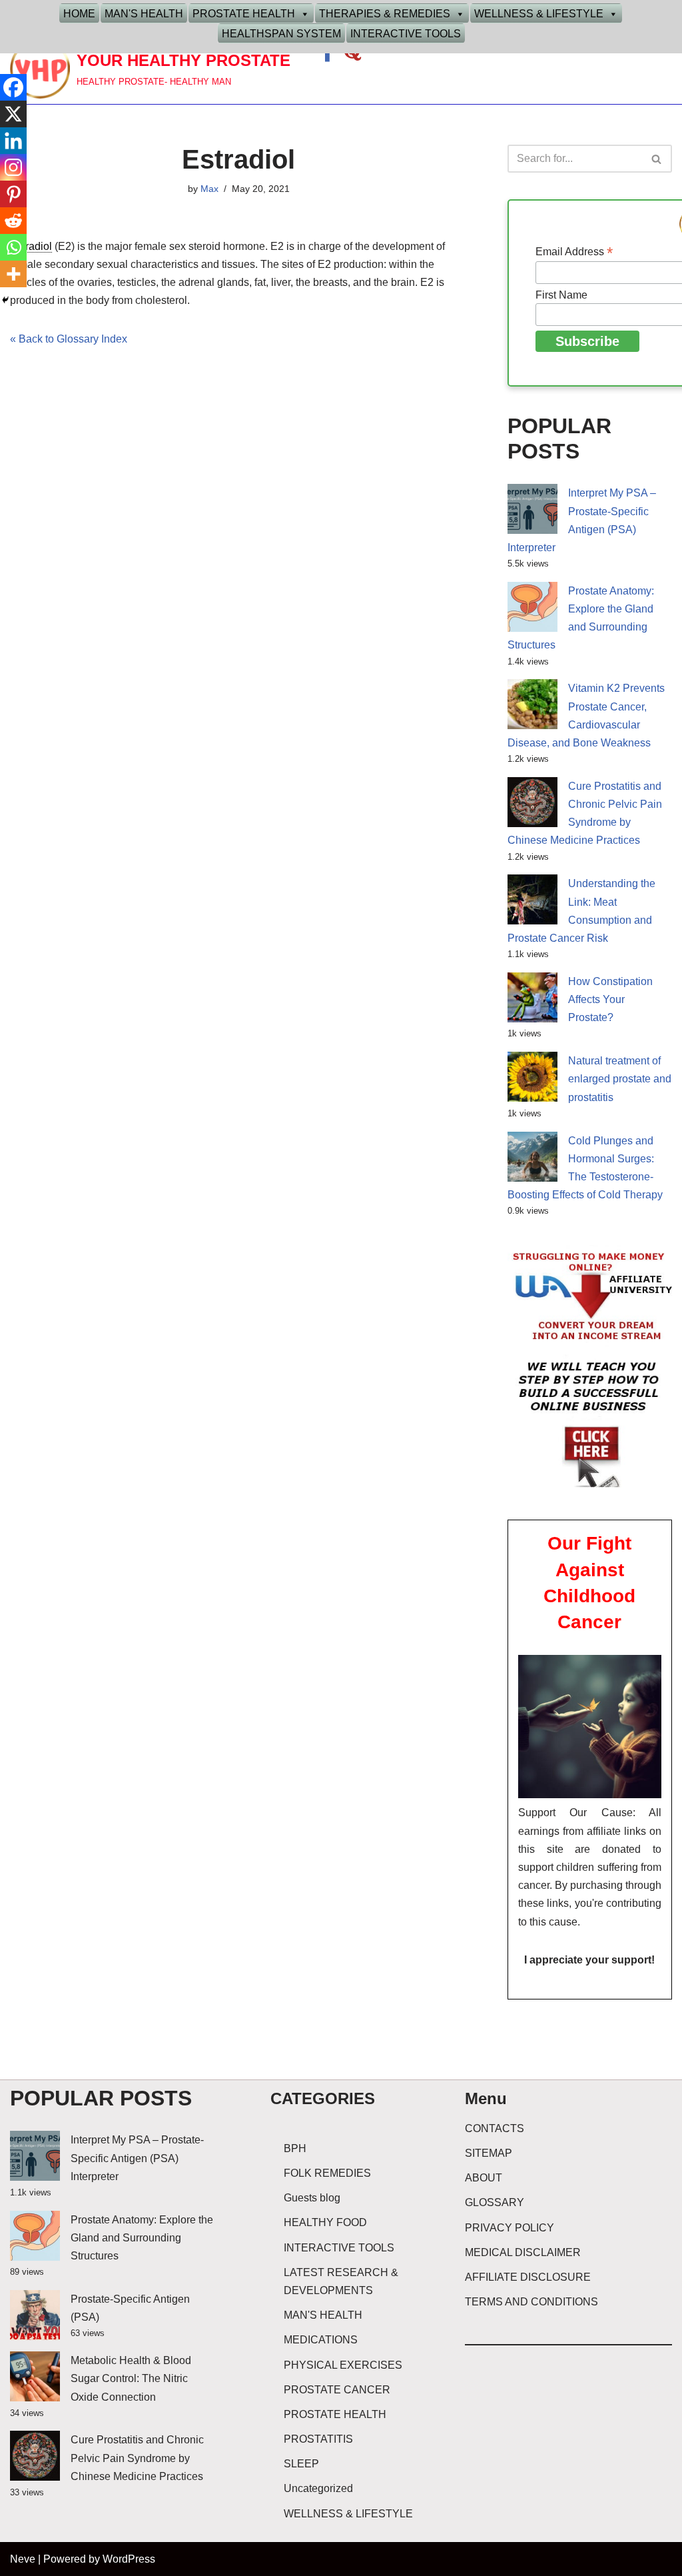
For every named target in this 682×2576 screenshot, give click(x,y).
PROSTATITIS (318, 2439)
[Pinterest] (13, 194)
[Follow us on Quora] (352, 56)
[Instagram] (13, 167)
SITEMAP (489, 2153)
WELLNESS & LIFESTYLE (539, 14)
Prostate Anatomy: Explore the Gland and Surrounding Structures (142, 2238)
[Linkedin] (13, 141)
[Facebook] (13, 87)
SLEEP (301, 2464)
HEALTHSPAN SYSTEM (281, 34)
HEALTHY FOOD (325, 2222)
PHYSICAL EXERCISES (343, 2365)
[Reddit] (13, 221)
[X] (13, 114)
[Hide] (5, 300)
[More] (13, 274)
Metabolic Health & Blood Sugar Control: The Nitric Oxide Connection (131, 2378)
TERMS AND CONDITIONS (531, 2302)
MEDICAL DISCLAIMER (523, 2252)
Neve (23, 2559)
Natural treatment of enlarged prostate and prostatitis (620, 1079)
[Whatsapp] (13, 247)
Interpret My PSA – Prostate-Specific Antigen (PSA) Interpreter (137, 2158)
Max (209, 189)
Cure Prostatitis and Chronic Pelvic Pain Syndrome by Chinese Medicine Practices (137, 2458)
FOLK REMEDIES (327, 2173)
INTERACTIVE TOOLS (406, 34)
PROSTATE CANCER (337, 2390)
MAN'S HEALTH (144, 14)
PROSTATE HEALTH (244, 14)
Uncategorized (318, 2488)
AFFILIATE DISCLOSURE (528, 2277)
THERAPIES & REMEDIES (385, 14)
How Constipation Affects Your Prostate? (610, 999)
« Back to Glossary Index (69, 339)
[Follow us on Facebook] (329, 56)
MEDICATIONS (321, 2340)
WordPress (129, 2559)
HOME (79, 14)
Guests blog (312, 2198)
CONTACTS (495, 2128)
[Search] (657, 159)
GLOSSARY (495, 2202)
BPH (295, 2148)
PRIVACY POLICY (510, 2228)
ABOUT (484, 2178)
